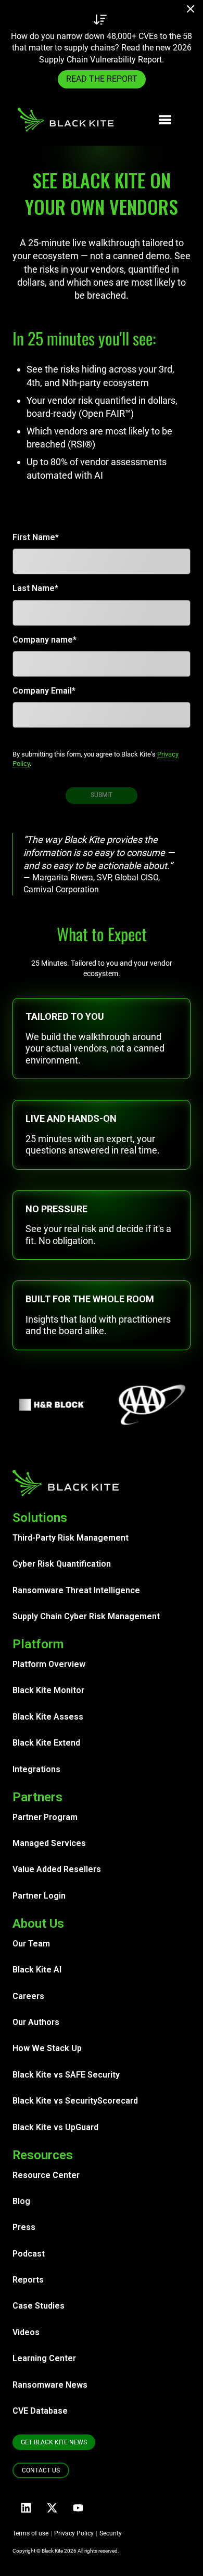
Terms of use (30, 2533)
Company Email (42, 691)
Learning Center (44, 2358)
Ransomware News (50, 2385)
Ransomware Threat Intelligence (76, 1590)
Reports (28, 2280)
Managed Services (49, 1843)
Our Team (31, 1944)
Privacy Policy (74, 2533)
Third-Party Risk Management (71, 1538)
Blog (21, 2201)
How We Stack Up (47, 2048)
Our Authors (36, 2022)
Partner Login (39, 1896)
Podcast (29, 2254)
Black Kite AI (37, 1970)
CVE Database (40, 2411)
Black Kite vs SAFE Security (66, 2075)
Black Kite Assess (48, 1717)
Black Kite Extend (46, 1743)
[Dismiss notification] (194, 10)
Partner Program (45, 1817)
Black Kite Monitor (48, 1690)
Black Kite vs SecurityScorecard (75, 2101)
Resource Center (46, 2175)
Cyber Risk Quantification (62, 1564)
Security (111, 2533)
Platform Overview (49, 1664)
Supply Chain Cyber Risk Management (86, 1616)
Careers (28, 1996)
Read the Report (102, 79)
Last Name (34, 588)
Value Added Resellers (57, 1869)
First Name (34, 537)
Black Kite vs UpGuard (55, 2127)
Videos (26, 2332)
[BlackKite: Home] (65, 120)
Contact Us (41, 2470)
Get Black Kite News (54, 2442)
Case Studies (39, 2306)
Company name (43, 640)
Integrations (36, 1769)
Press (24, 2227)
